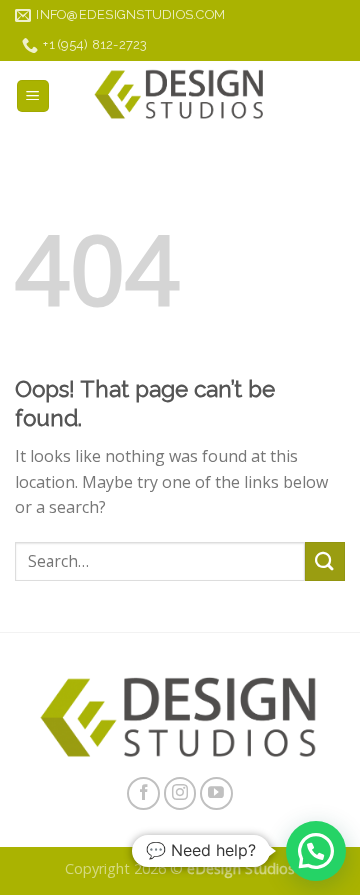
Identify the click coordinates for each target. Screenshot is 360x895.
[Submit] (325, 561)
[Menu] (33, 96)
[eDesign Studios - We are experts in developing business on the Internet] (180, 96)
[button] (316, 851)
